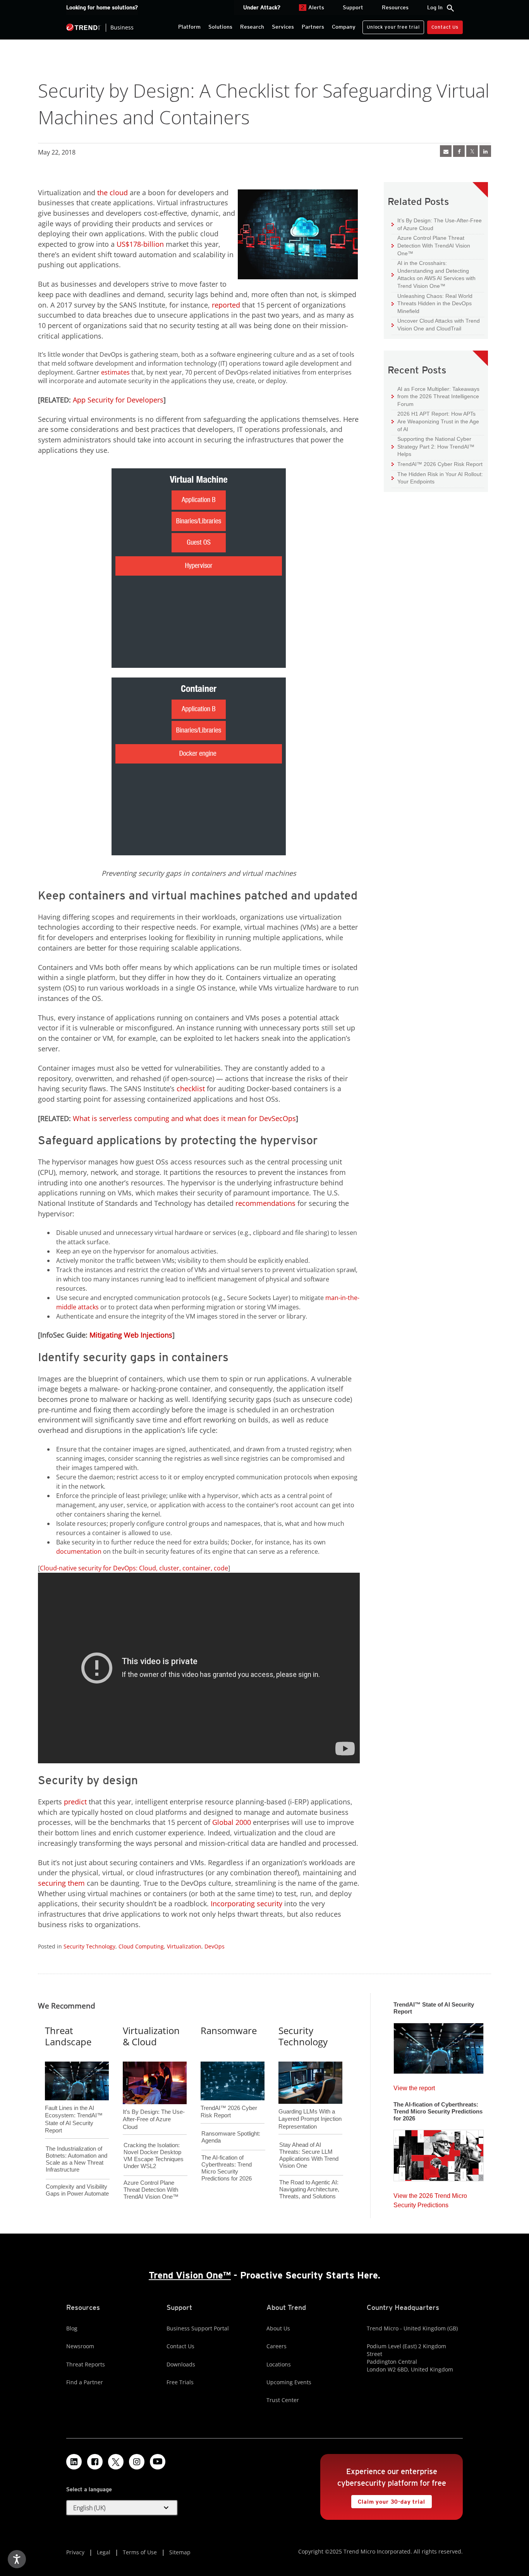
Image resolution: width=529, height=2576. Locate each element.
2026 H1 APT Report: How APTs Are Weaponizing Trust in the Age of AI (435, 421)
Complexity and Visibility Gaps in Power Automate (77, 2190)
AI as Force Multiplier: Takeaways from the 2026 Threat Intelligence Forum (435, 396)
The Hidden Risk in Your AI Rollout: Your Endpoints (437, 478)
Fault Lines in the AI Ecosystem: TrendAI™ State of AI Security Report (74, 2107)
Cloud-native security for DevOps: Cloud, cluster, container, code (134, 1568)
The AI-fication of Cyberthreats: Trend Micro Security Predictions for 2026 (227, 2168)
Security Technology (89, 1946)
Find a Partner (85, 2382)
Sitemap (180, 2552)
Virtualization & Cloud (151, 2036)
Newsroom (80, 2346)
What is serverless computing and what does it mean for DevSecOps (184, 1118)
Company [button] (344, 27)
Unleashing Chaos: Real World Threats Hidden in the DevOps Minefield (432, 303)
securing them (61, 1883)
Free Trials (180, 2382)
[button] (122, 2508)
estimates (115, 372)
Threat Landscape (68, 2036)
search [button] (450, 8)
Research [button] (252, 27)
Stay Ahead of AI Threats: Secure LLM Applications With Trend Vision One (309, 2155)
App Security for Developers (118, 400)
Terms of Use (140, 2552)
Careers (277, 2346)
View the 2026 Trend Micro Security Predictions (430, 2199)
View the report (414, 2086)
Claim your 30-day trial (388, 2500)
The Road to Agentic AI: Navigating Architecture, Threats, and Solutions (309, 2189)
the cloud (112, 193)
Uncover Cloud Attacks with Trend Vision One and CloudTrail (436, 324)
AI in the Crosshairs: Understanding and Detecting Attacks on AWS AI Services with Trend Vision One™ (434, 274)
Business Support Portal (198, 2328)
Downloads (181, 2364)
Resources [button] (395, 7)
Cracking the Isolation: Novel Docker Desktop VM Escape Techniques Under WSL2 (154, 2156)
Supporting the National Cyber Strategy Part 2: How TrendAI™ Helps (433, 446)
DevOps (215, 1946)
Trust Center (283, 2400)
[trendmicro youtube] (158, 2462)
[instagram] (137, 2462)
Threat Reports (86, 2364)
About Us (278, 2328)
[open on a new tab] (116, 2462)
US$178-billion (140, 244)
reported (226, 305)
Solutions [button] (220, 27)
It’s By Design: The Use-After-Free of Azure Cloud (437, 224)
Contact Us (445, 27)
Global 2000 (232, 1822)
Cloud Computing (141, 1946)
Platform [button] (189, 27)
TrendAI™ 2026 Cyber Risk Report (440, 464)
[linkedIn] (485, 151)
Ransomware (229, 2030)
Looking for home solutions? (102, 7)
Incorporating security (246, 1904)
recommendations (265, 1203)
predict (75, 1802)
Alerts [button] (313, 7)
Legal (104, 2552)
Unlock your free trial (391, 25)
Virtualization (184, 1946)
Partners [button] (313, 27)
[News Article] (446, 151)
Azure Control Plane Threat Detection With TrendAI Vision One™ (431, 245)
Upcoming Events (289, 2382)
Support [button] (353, 7)
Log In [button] (435, 7)
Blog (72, 2328)
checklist (191, 1089)
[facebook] (459, 151)
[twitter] (472, 151)
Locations (279, 2364)
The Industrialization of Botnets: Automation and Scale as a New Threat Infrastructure (76, 2159)
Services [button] (283, 27)
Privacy (75, 2552)
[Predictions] (439, 2153)
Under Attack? (262, 7)
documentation (79, 1551)
